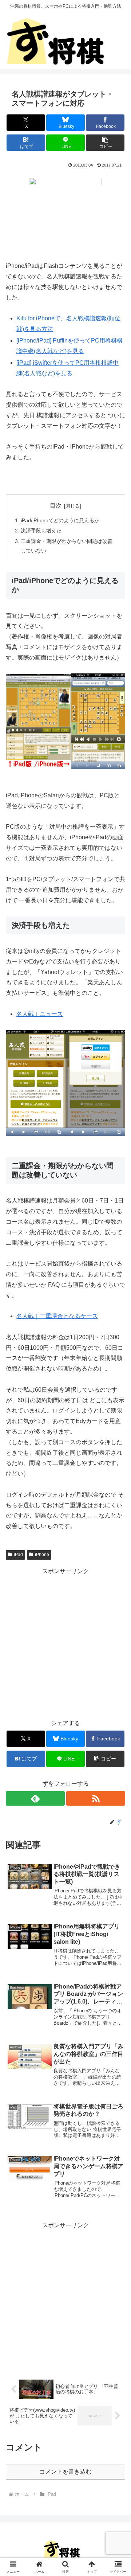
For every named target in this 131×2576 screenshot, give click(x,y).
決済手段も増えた (41, 531)
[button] (105, 143)
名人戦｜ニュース (40, 1014)
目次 (56, 506)
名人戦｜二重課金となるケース (57, 1316)
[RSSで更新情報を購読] (96, 1798)
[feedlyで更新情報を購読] (35, 1798)
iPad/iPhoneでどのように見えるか (60, 520)
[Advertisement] (65, 1642)
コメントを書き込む (65, 2472)
